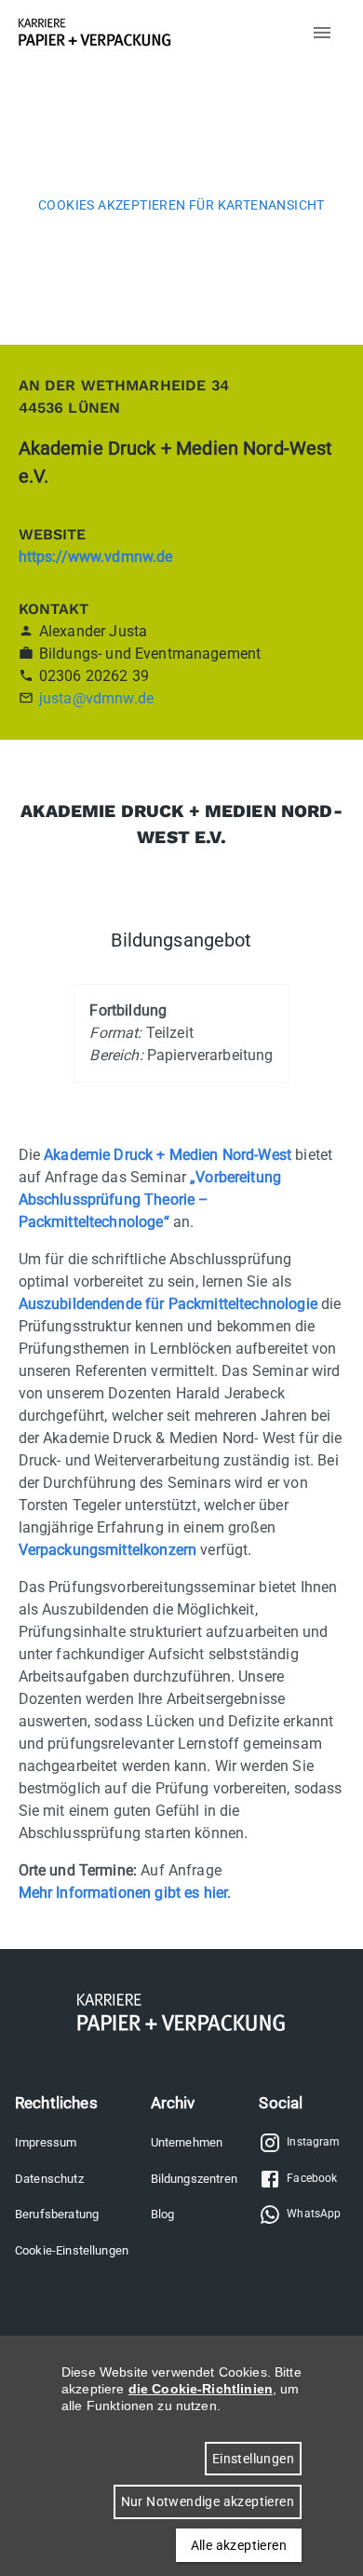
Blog (163, 2214)
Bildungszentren (194, 2179)
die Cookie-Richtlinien (201, 2389)
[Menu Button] (322, 33)
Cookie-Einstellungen (72, 2250)
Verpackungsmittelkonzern (108, 1550)
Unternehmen (187, 2142)
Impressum (46, 2142)
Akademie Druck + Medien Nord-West (168, 1155)
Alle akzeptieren (239, 2545)
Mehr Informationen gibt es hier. (125, 1893)
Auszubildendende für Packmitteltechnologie (168, 1304)
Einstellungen (253, 2459)
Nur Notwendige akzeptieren (208, 2501)
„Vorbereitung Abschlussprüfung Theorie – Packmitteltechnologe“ (150, 1199)
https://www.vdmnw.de (96, 557)
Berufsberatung (57, 2214)
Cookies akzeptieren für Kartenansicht (181, 205)
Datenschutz (49, 2179)
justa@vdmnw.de (96, 698)
